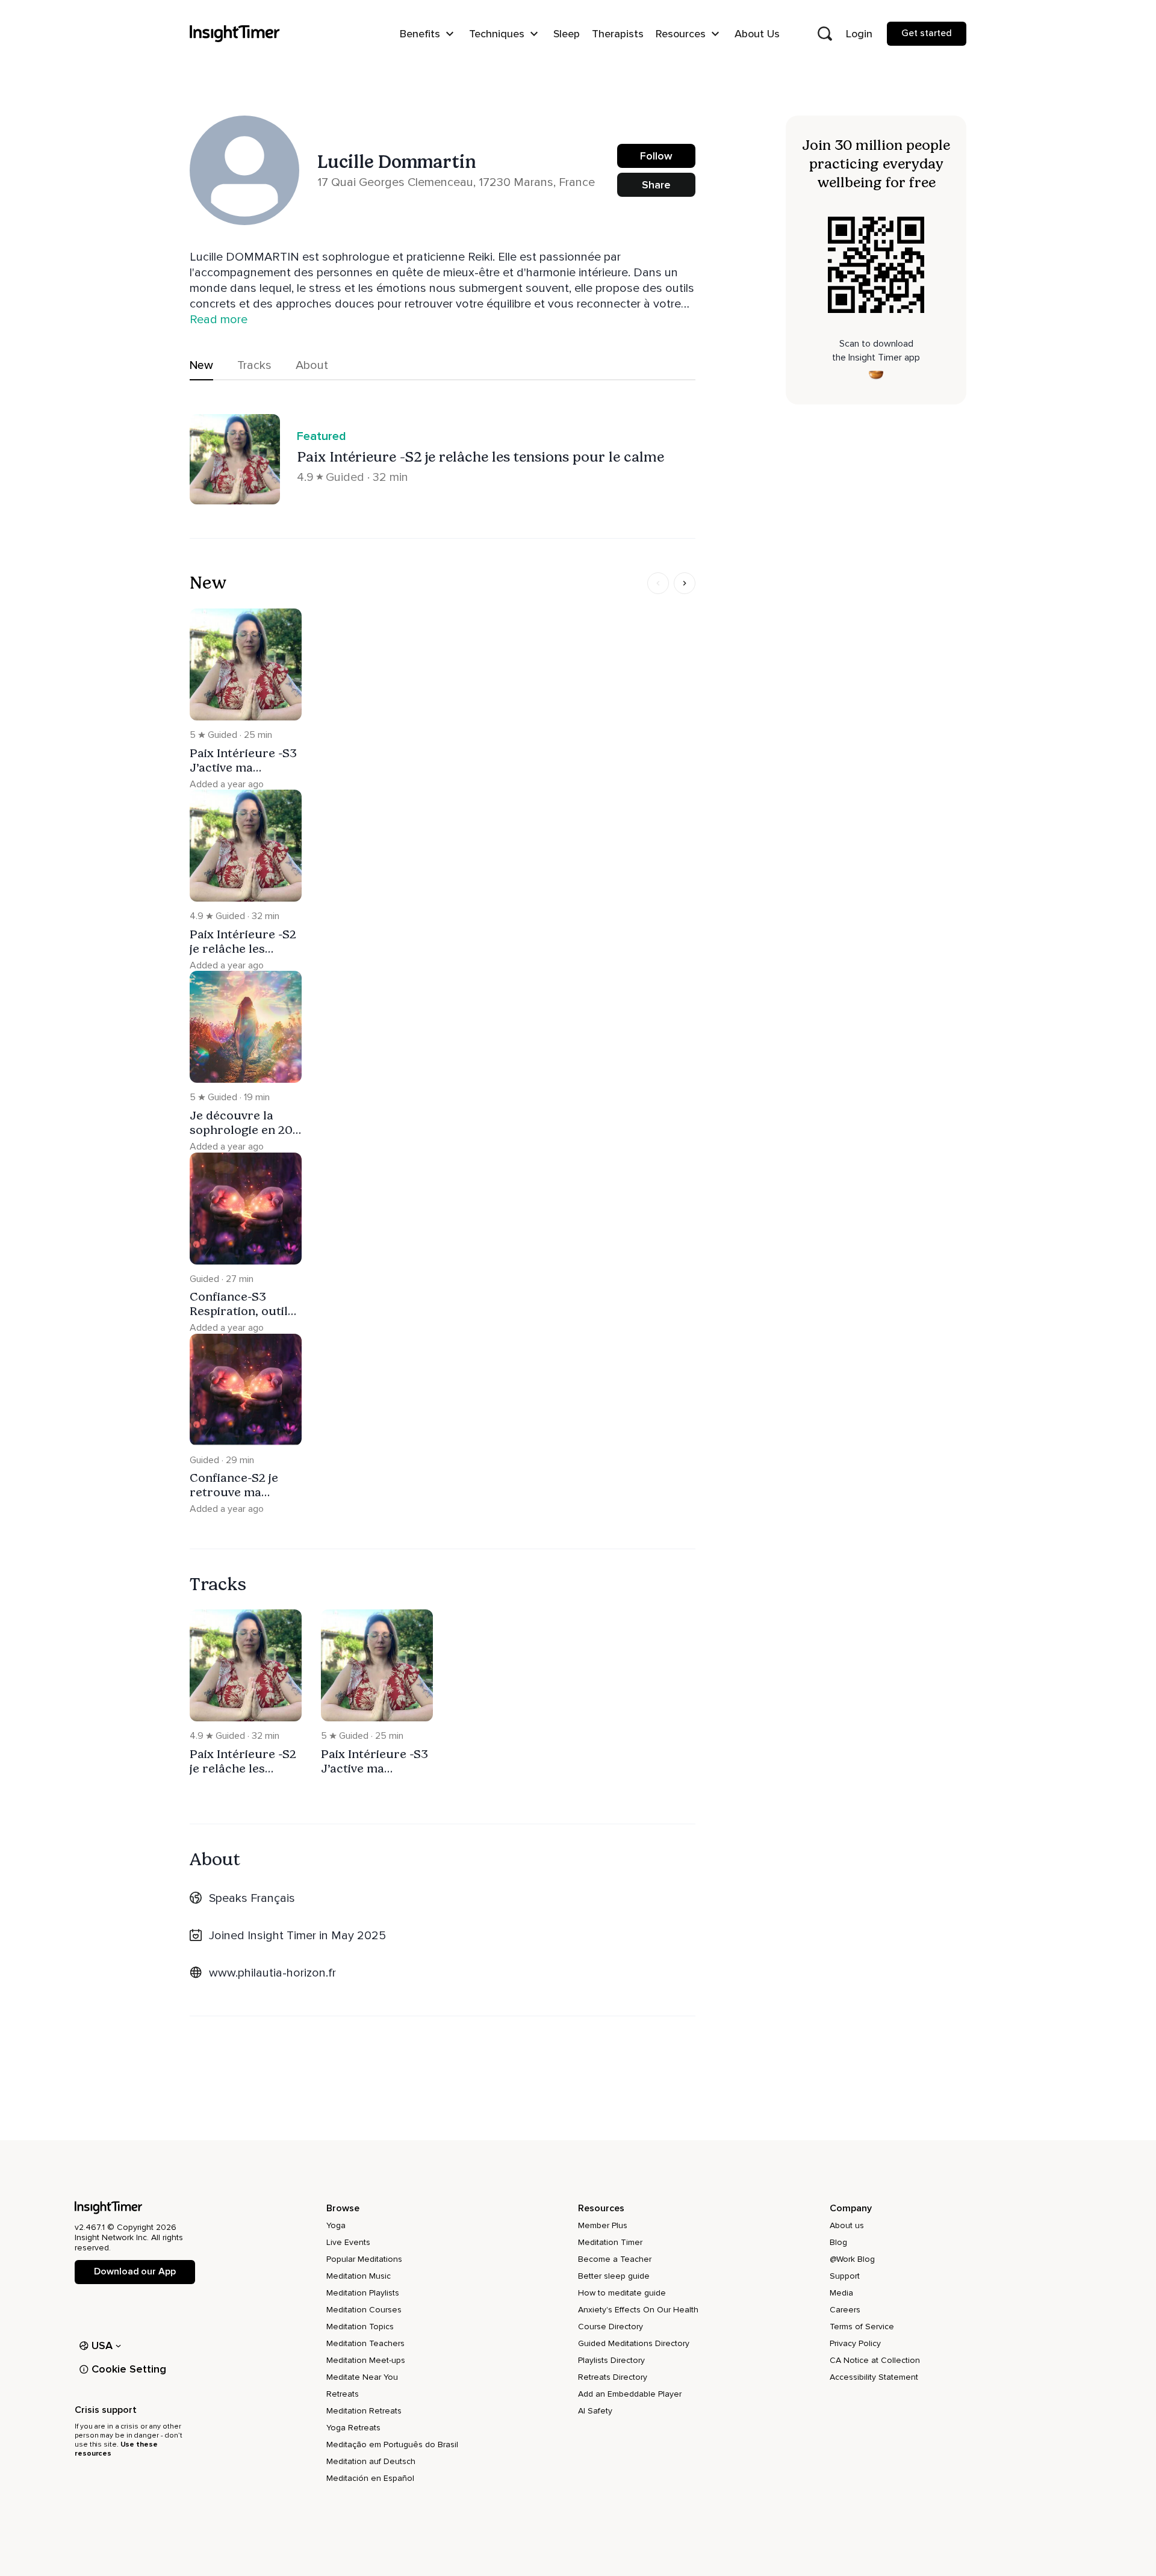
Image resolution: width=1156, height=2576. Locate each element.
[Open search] (825, 34)
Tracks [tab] (254, 365)
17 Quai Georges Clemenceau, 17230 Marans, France (456, 182)
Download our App (135, 2271)
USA (102, 2345)
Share (656, 185)
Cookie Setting (129, 2369)
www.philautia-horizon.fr (272, 1973)
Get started (927, 33)
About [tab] (312, 365)
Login (859, 34)
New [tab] (201, 365)
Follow (656, 156)
